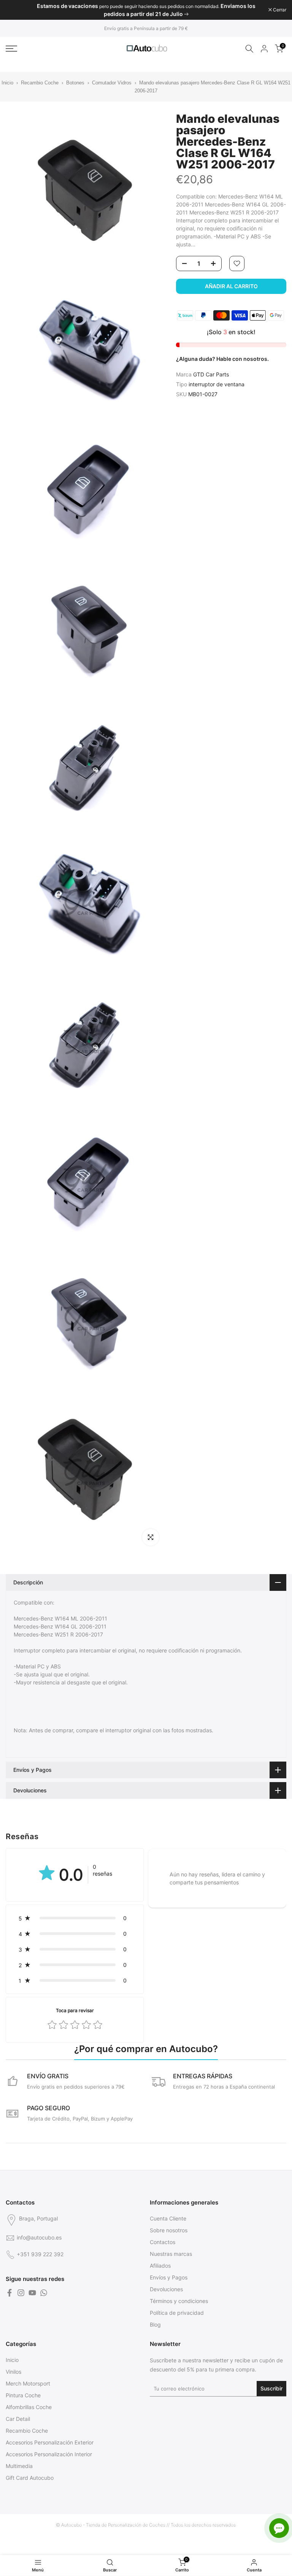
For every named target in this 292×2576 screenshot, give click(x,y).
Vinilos (13, 2372)
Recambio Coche (40, 83)
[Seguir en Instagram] (21, 2293)
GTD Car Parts (211, 374)
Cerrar (16, 10)
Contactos (163, 2242)
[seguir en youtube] (32, 2293)
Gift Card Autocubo (30, 2478)
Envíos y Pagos (169, 2277)
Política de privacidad (177, 2313)
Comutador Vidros (113, 83)
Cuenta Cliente (168, 2218)
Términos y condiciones (179, 2301)
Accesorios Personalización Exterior (50, 2442)
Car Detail (18, 2419)
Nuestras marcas (171, 2254)
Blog (155, 2324)
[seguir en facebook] (10, 2293)
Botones (76, 83)
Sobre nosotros (169, 2230)
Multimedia (19, 2466)
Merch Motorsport (28, 2383)
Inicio (7, 83)
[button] (75, 1918)
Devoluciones (166, 2289)
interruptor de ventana (217, 384)
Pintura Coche (23, 2395)
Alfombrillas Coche (29, 2407)
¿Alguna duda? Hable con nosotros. (222, 359)
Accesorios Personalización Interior (49, 2454)
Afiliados (160, 2266)
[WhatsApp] (44, 2293)
